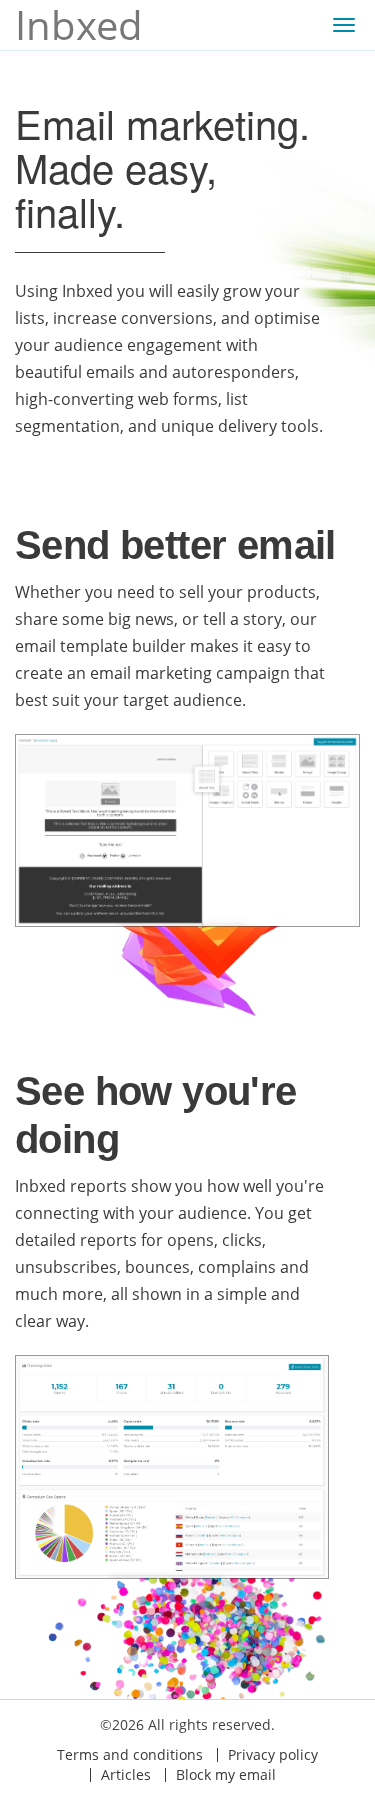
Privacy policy (273, 1754)
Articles (126, 1774)
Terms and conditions (130, 1754)
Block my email (226, 1774)
